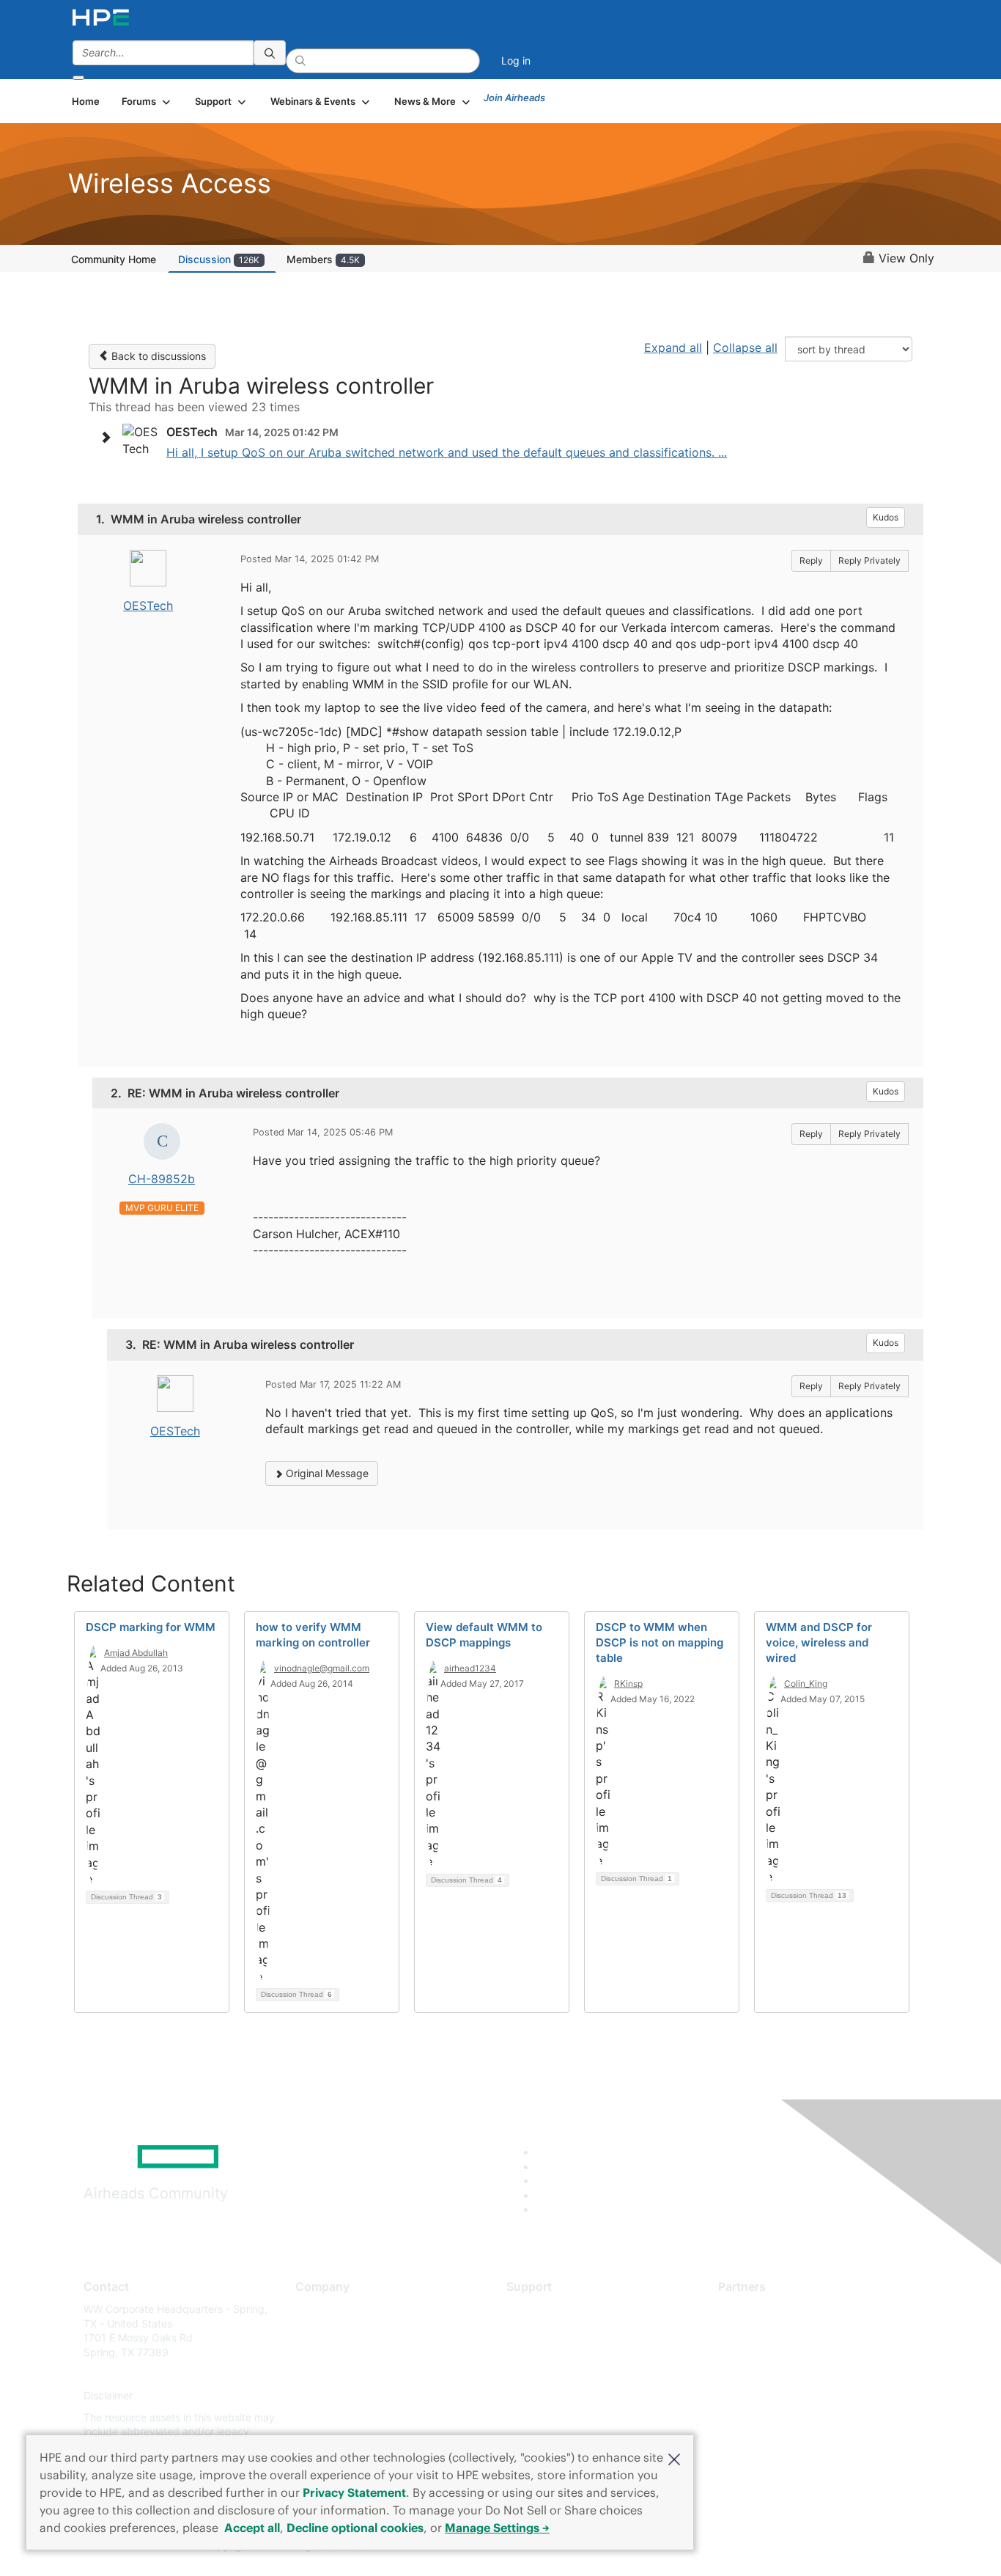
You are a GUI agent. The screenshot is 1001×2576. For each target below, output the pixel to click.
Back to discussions (157, 356)
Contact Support (546, 2331)
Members (323, 259)
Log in (516, 60)
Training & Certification (561, 2352)
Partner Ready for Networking (790, 2352)
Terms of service (335, 2417)
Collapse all (745, 347)
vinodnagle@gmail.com (322, 1668)
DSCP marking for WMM (151, 1627)
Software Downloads (556, 2374)
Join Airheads (514, 97)
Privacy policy (329, 2396)
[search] (270, 53)
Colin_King (806, 1683)
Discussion (219, 259)
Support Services (548, 2309)
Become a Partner (761, 2331)
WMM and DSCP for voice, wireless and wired (819, 1642)
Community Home (114, 259)
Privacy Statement (354, 2492)
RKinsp (628, 1683)
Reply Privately (869, 560)
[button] (674, 2458)
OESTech (148, 606)
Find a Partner (752, 2309)
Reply (811, 560)
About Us (317, 2309)
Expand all (673, 347)
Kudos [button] (886, 517)
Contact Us (322, 2352)
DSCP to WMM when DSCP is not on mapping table (660, 1642)
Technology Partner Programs (790, 2374)
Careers (314, 2331)
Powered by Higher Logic (712, 2547)
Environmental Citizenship (357, 2374)
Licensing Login (544, 2396)
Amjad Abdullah (136, 1653)
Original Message (326, 1473)
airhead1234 (470, 1668)
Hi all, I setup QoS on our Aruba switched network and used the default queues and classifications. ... (447, 452)
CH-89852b (162, 1179)
